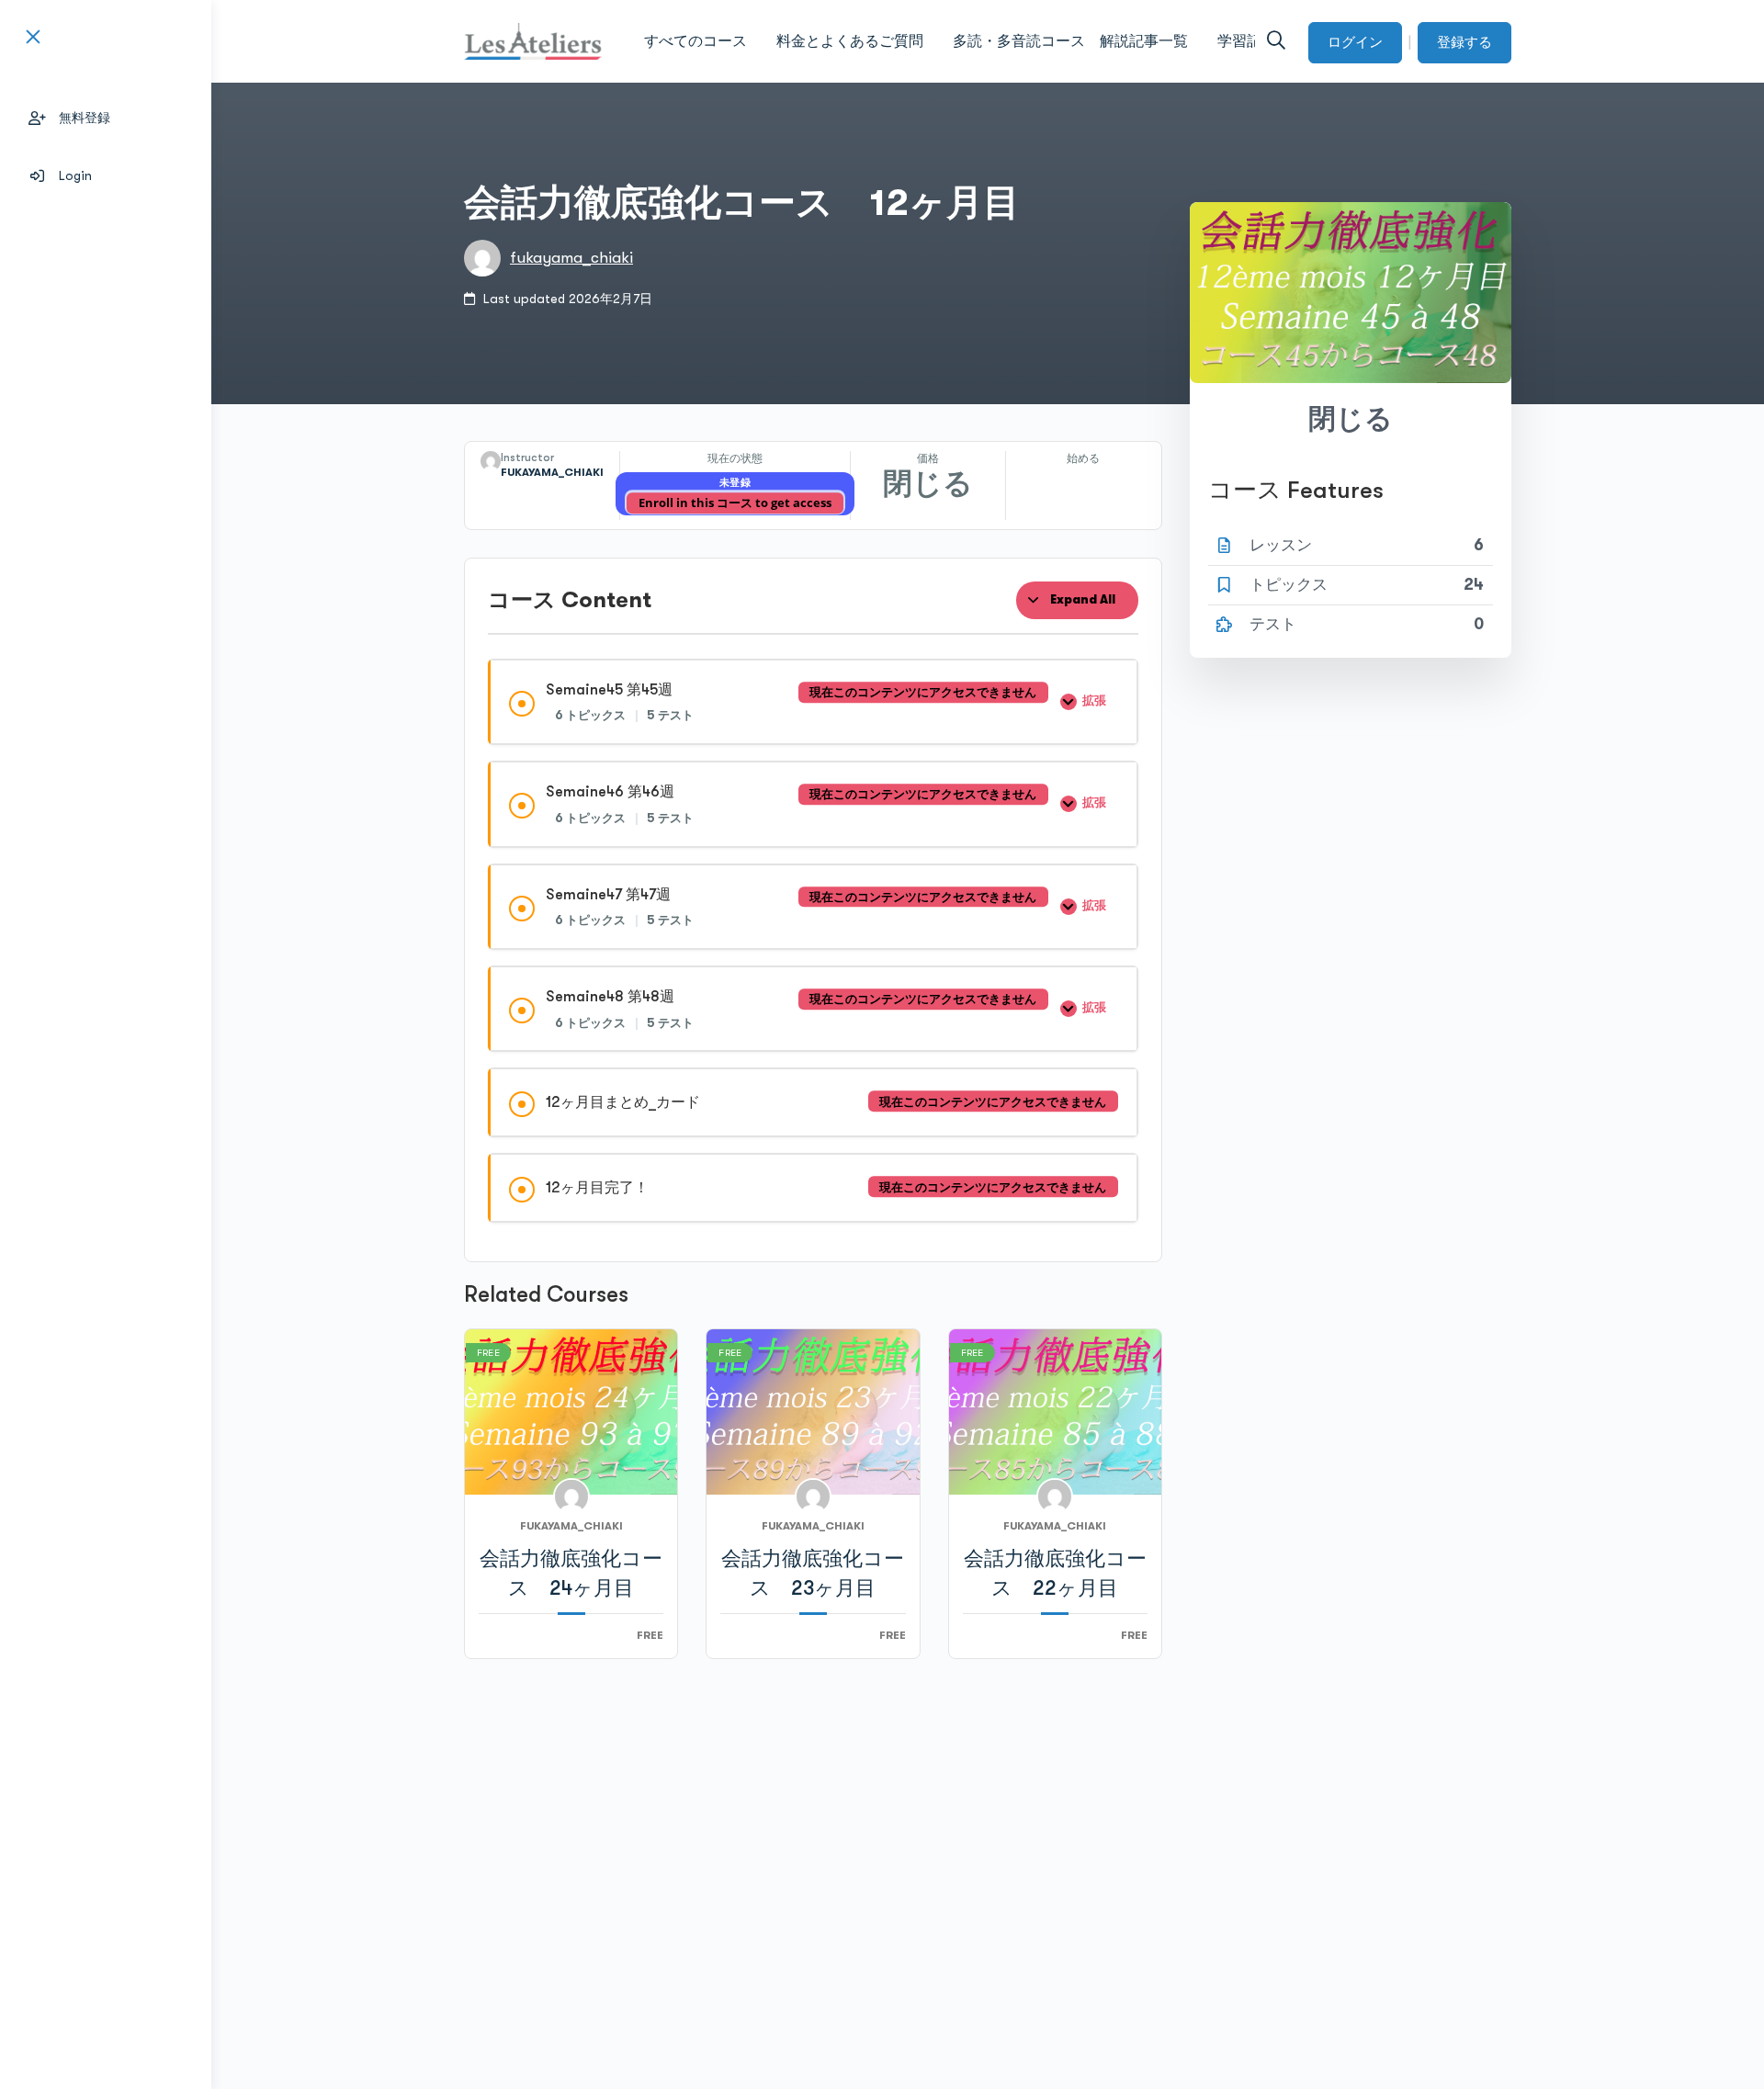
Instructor (527, 457)
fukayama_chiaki (571, 258)
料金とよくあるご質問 (850, 41)
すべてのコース (695, 41)
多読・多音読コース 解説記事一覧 (1070, 41)
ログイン (1355, 42)
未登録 (735, 483)
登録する (1464, 42)
